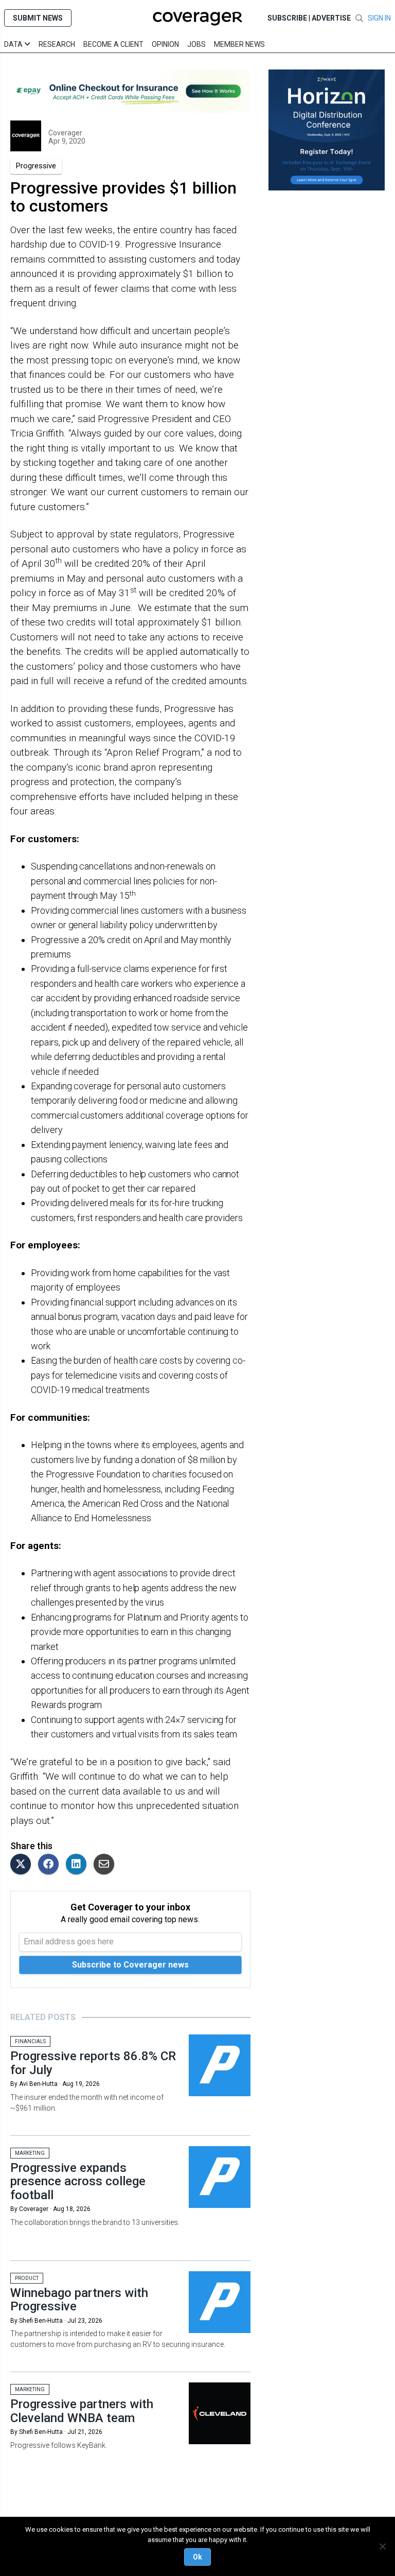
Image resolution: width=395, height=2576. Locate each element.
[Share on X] (23, 1865)
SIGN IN (379, 18)
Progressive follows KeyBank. (59, 2445)
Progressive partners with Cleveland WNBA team (82, 2411)
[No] (382, 2546)
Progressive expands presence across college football (78, 2181)
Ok (197, 2557)
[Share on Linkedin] (79, 1865)
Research (57, 44)
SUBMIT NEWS (38, 18)
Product (27, 2278)
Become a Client (113, 44)
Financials (30, 2041)
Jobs (196, 44)
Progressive (36, 166)
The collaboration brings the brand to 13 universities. (95, 2222)
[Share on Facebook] (51, 1865)
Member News (239, 44)
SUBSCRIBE (287, 18)
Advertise (331, 18)
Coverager (65, 133)
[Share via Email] (106, 1865)
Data (14, 44)
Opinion (165, 44)
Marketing (30, 2153)
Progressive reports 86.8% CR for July (93, 2063)
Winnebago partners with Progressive (79, 2300)
